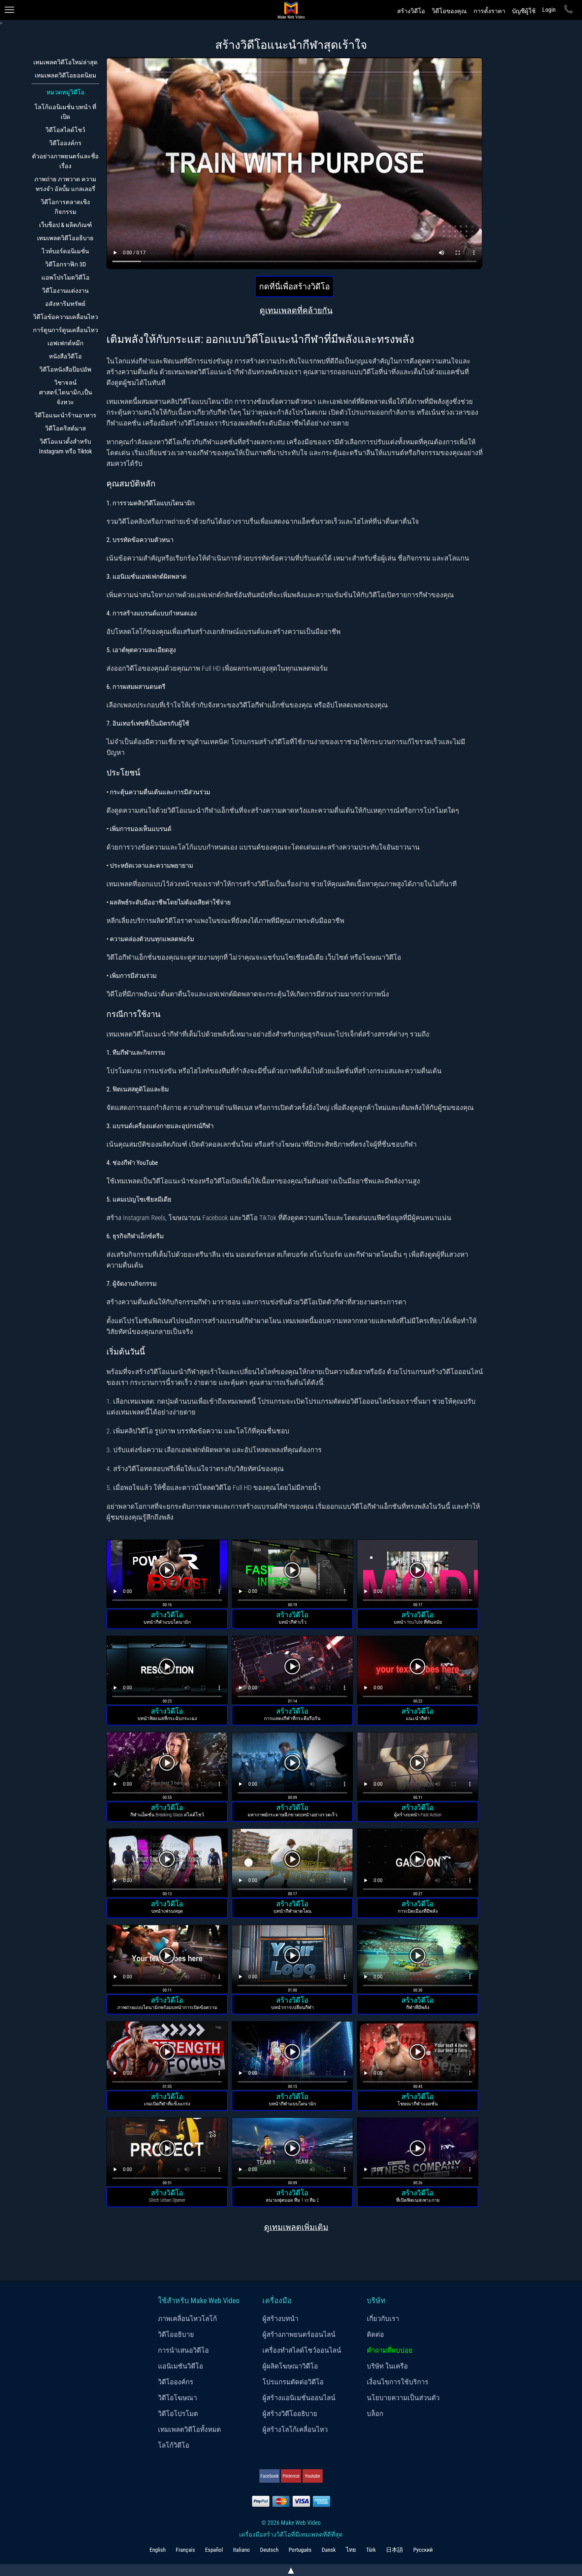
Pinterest (291, 2476)
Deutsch (269, 2550)
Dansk (329, 2550)
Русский (423, 2550)
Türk (371, 2550)
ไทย (351, 2550)
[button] (167, 1575)
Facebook (269, 2476)
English (158, 2550)
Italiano (241, 2550)
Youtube (313, 2476)
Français (185, 2550)
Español (214, 2550)
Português (300, 2550)
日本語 (395, 2550)
